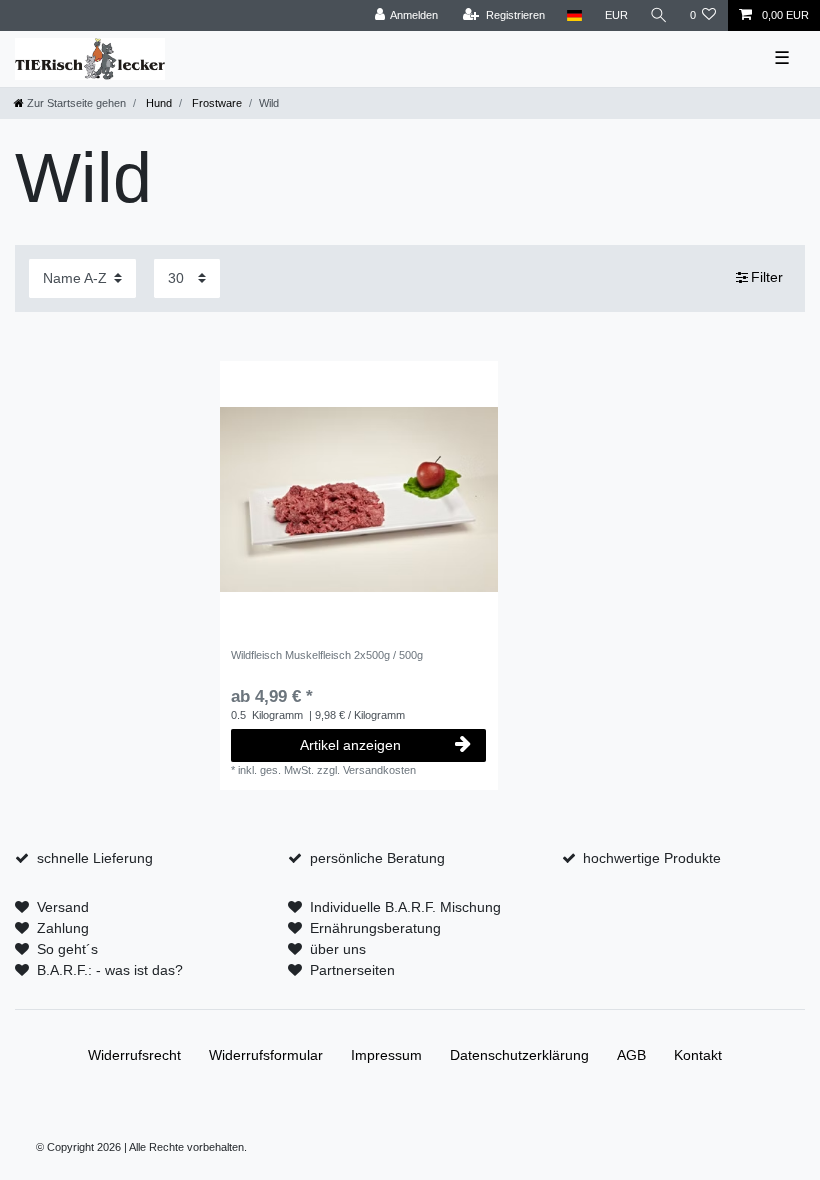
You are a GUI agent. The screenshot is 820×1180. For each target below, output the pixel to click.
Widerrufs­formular (266, 1055)
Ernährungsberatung (375, 928)
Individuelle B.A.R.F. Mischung (405, 907)
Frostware (215, 103)
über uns (338, 949)
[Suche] (659, 15)
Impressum (386, 1055)
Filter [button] (767, 277)
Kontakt (698, 1055)
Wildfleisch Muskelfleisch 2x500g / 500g (327, 655)
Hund (157, 103)
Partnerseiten (352, 970)
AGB (631, 1055)
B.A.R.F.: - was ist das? (110, 970)
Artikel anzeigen (350, 745)
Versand (63, 907)
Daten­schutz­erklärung (519, 1055)
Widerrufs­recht (134, 1055)
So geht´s (67, 949)
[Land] (574, 15)
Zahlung (63, 928)
